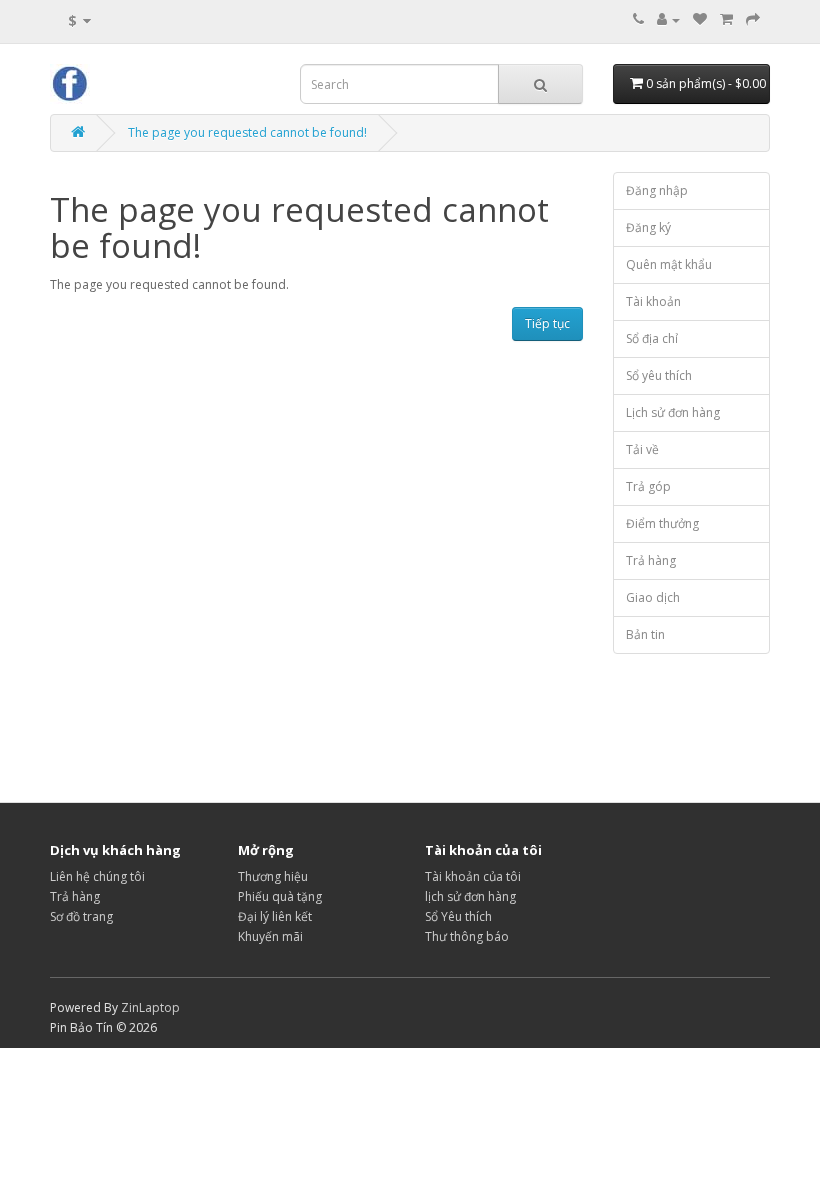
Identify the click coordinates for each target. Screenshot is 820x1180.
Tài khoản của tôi (473, 876)
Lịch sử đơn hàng (673, 412)
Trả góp (648, 486)
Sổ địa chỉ (652, 338)
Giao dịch (653, 597)
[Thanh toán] (753, 19)
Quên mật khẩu (669, 264)
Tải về (642, 449)
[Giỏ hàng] (726, 19)
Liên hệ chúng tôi (97, 876)
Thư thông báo (467, 936)
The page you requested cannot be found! (247, 132)
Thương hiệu (273, 876)
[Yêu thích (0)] (700, 19)
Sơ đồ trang (81, 916)
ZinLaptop (150, 1007)
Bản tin (645, 634)
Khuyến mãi (270, 936)
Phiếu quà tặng (280, 896)
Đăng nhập (657, 190)
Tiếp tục (547, 323)
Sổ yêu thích (659, 375)
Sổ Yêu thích (458, 916)
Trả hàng (651, 560)
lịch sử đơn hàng (470, 896)
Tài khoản (653, 301)
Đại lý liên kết (275, 916)
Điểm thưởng (662, 523)
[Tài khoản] (668, 19)
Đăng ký (648, 227)
